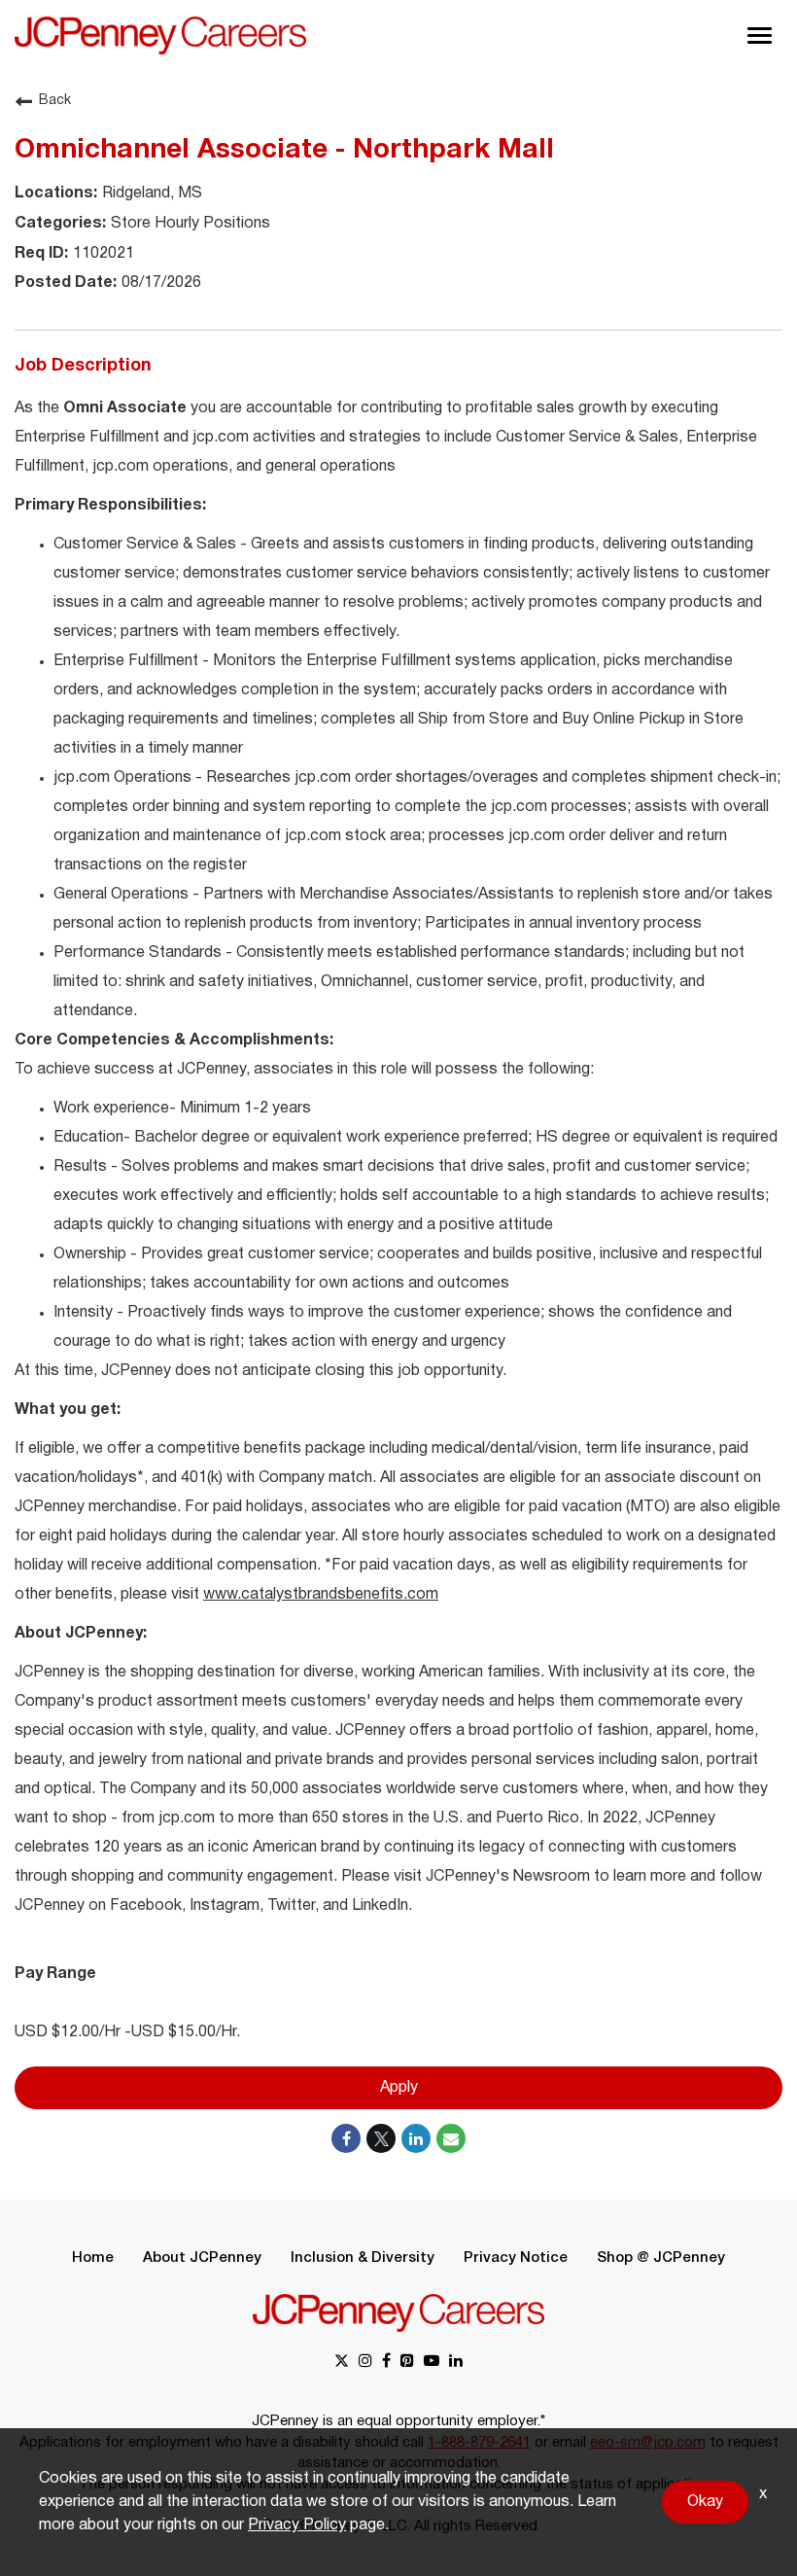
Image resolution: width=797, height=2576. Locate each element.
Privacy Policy (297, 2525)
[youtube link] (432, 2363)
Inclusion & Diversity (363, 2258)
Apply (399, 2088)
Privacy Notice (516, 2258)
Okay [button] (705, 2502)
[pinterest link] (407, 2363)
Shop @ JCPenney (661, 2258)
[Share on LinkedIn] (416, 2138)
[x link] (342, 2363)
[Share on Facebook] (346, 2138)
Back (55, 101)
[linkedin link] (456, 2363)
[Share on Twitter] (381, 2138)
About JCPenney (202, 2258)
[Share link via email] (451, 2138)
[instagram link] (365, 2363)
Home (93, 2258)
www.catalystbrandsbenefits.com (321, 1595)
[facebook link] (386, 2363)
